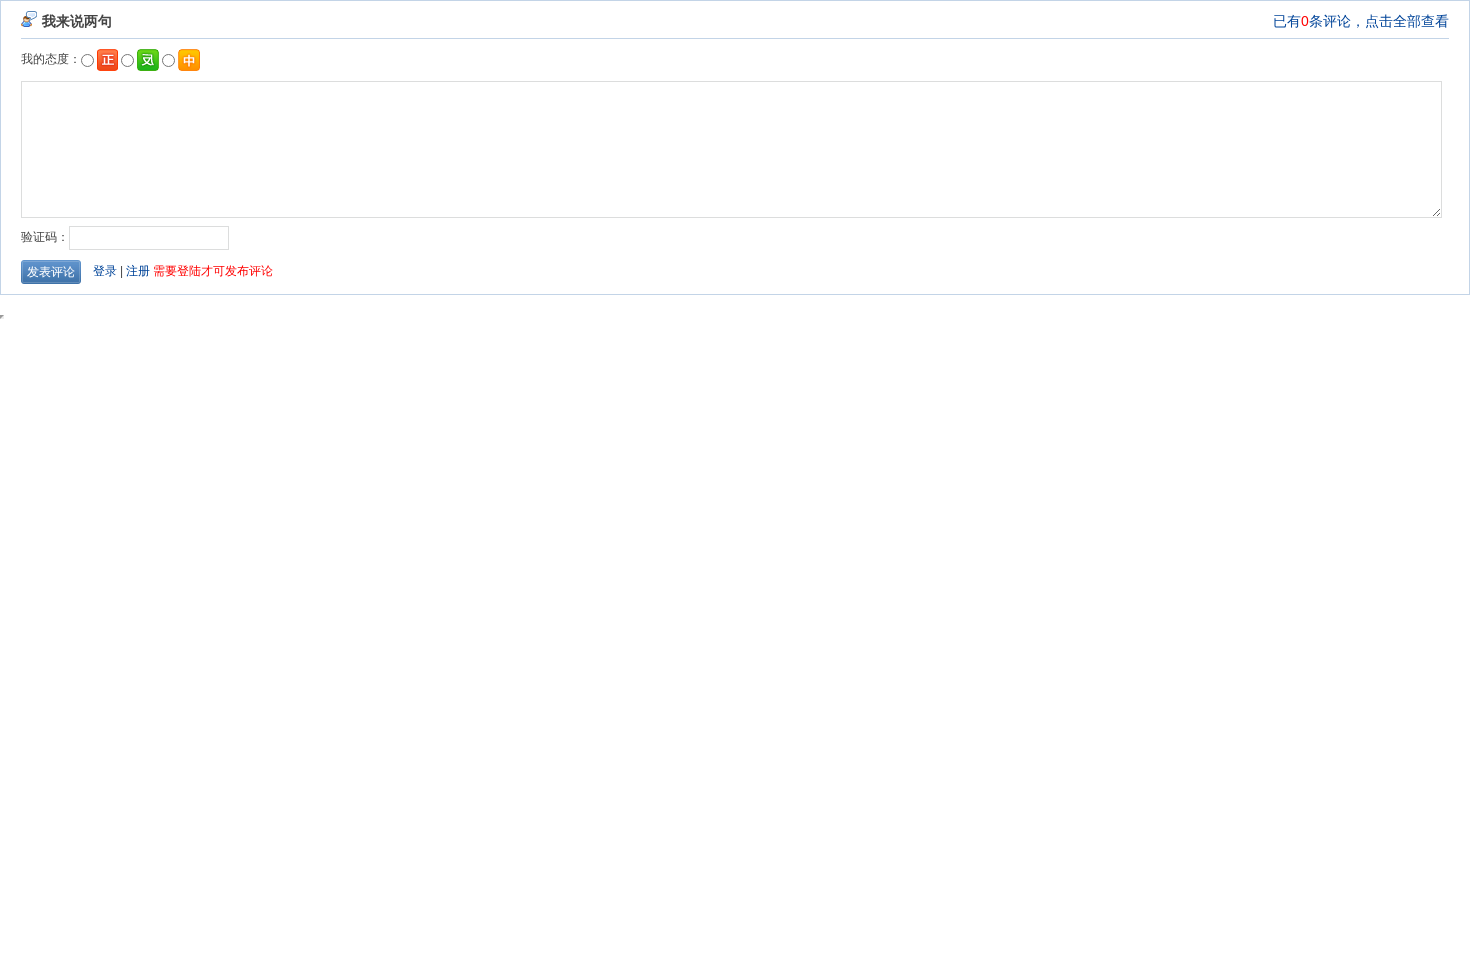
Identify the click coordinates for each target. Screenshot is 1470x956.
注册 (138, 271)
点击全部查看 (1407, 21)
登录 (105, 271)
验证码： (45, 237)
